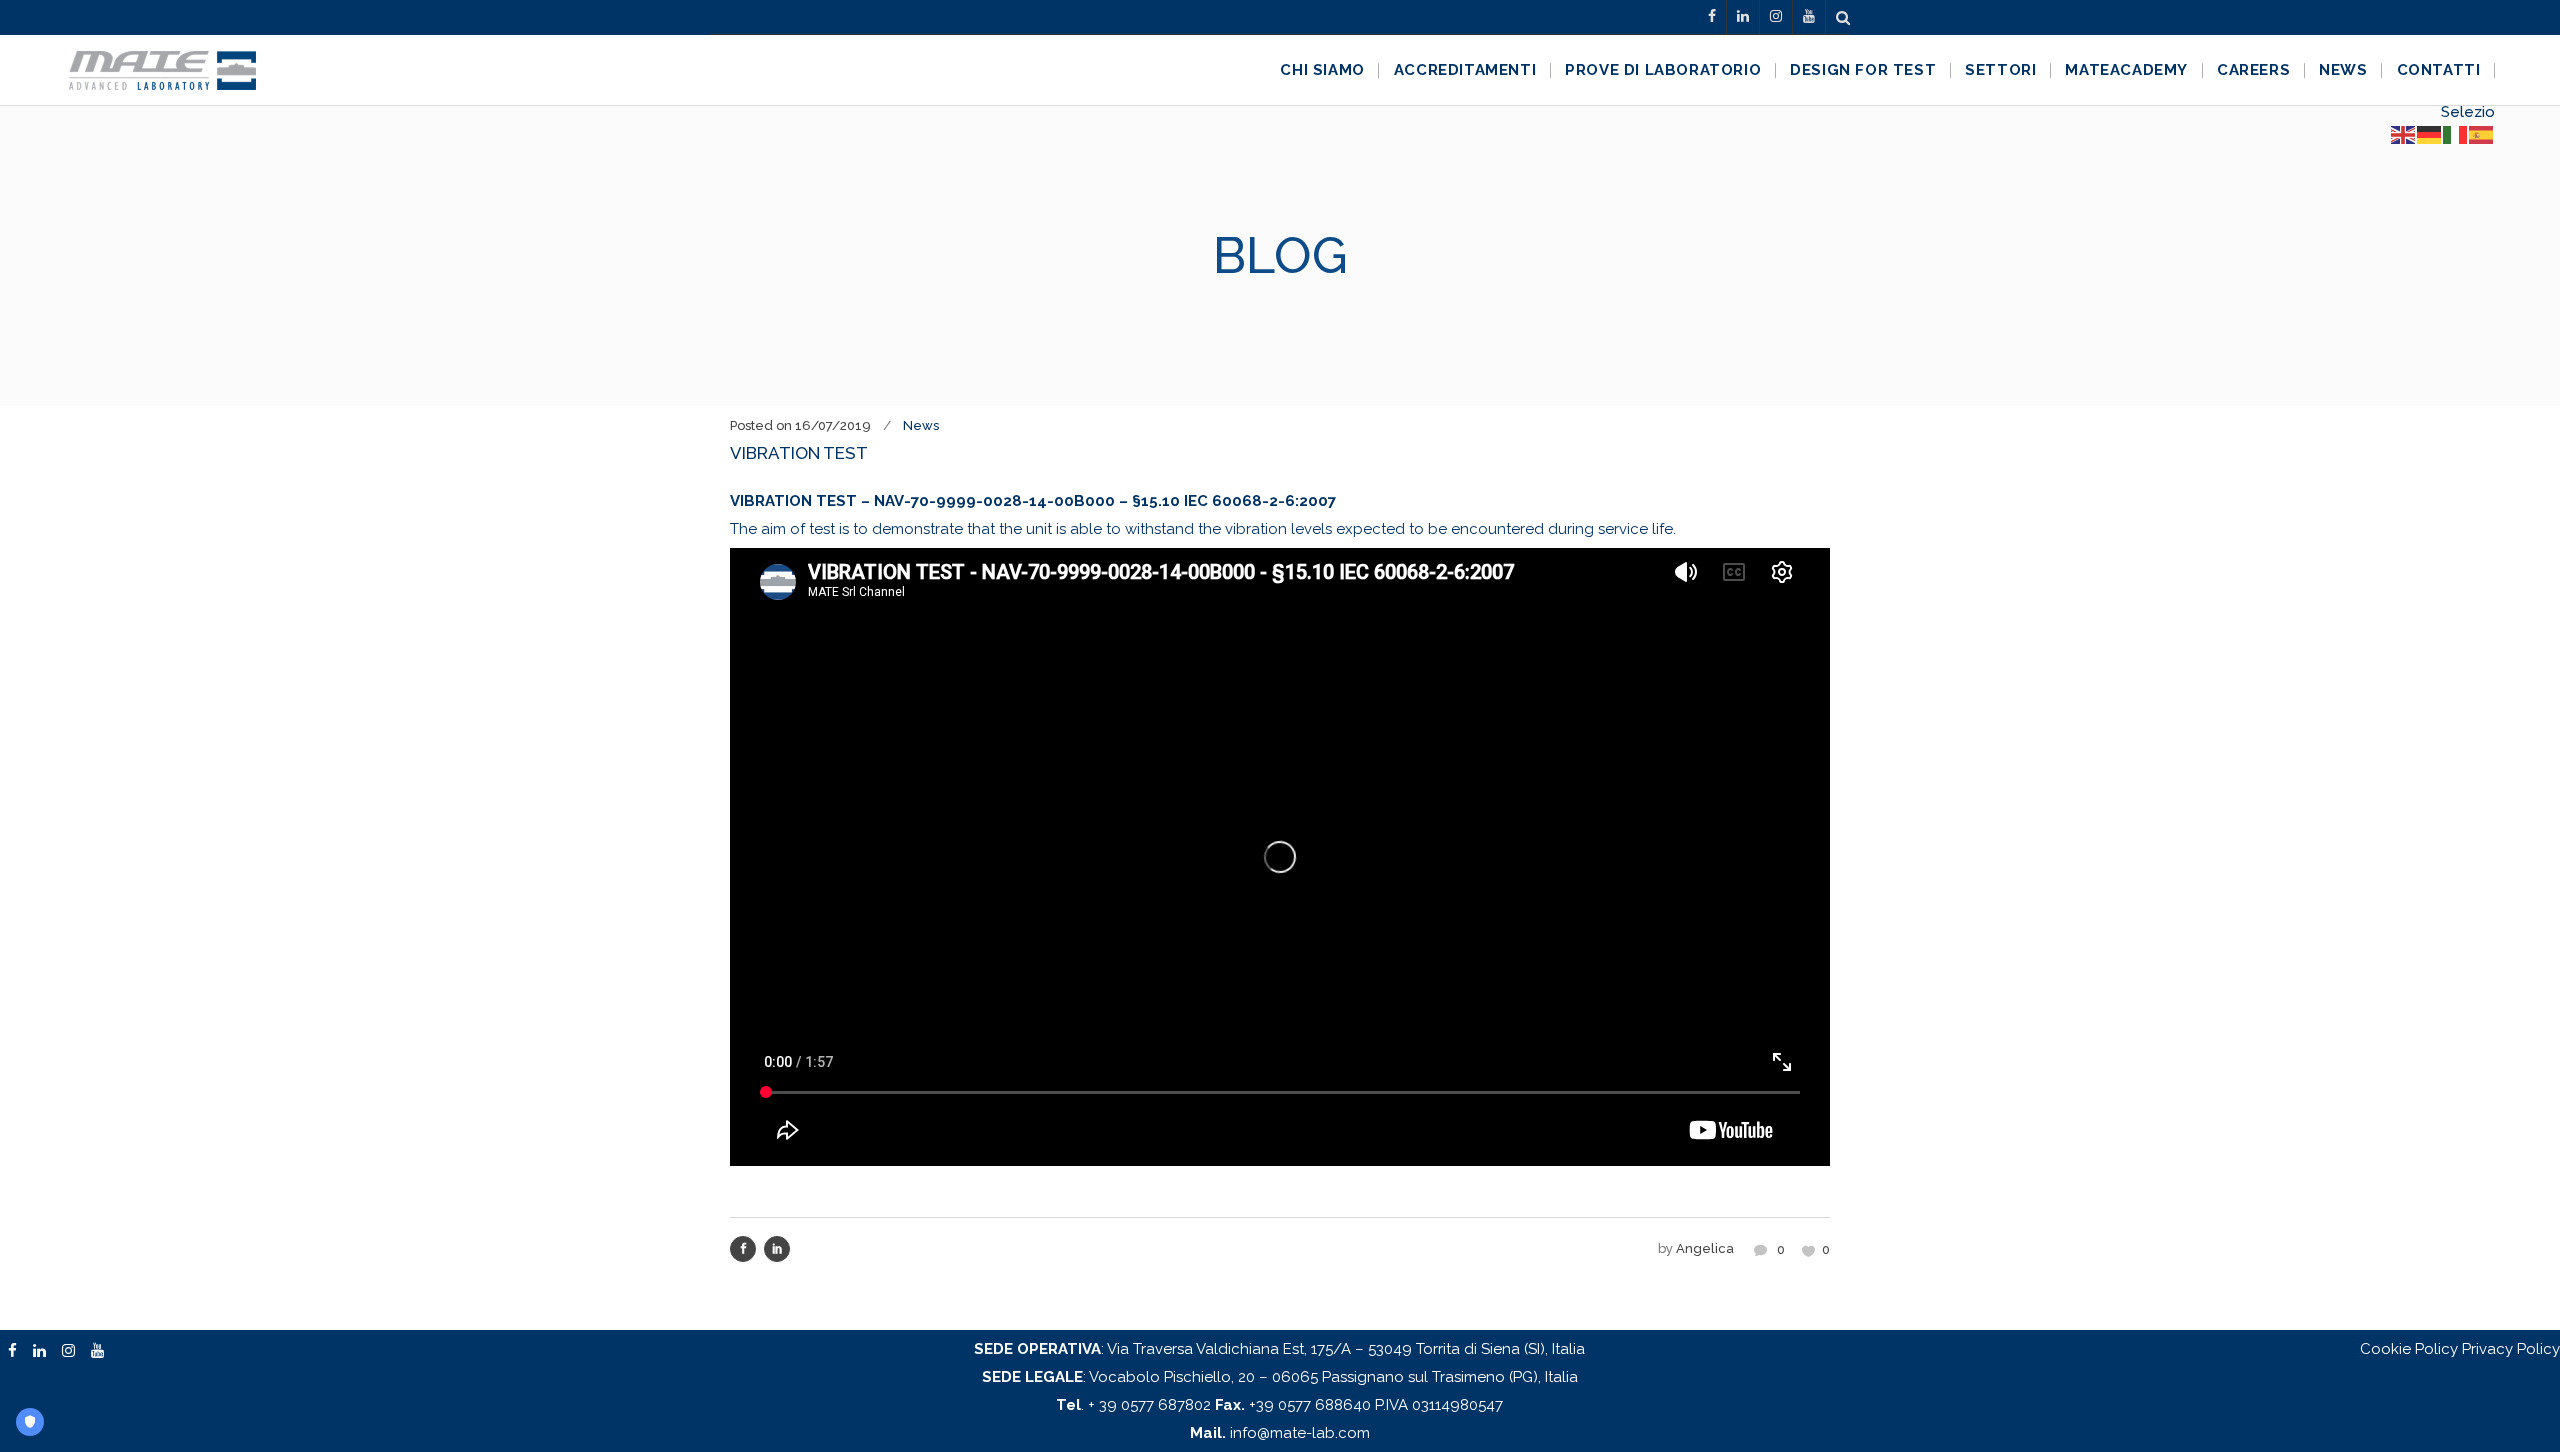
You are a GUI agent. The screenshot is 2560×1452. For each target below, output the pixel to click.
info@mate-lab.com (1280, 1433)
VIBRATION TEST (799, 453)
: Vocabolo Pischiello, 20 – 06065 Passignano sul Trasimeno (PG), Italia (1280, 1377)
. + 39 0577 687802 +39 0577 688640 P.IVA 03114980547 (1279, 1405)
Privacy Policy (2511, 1349)
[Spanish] (2482, 134)
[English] (2404, 134)
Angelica (1705, 1248)
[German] (2430, 134)
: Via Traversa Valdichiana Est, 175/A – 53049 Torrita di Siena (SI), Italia (1279, 1349)
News (921, 425)
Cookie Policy (2409, 1349)
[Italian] (2456, 134)
